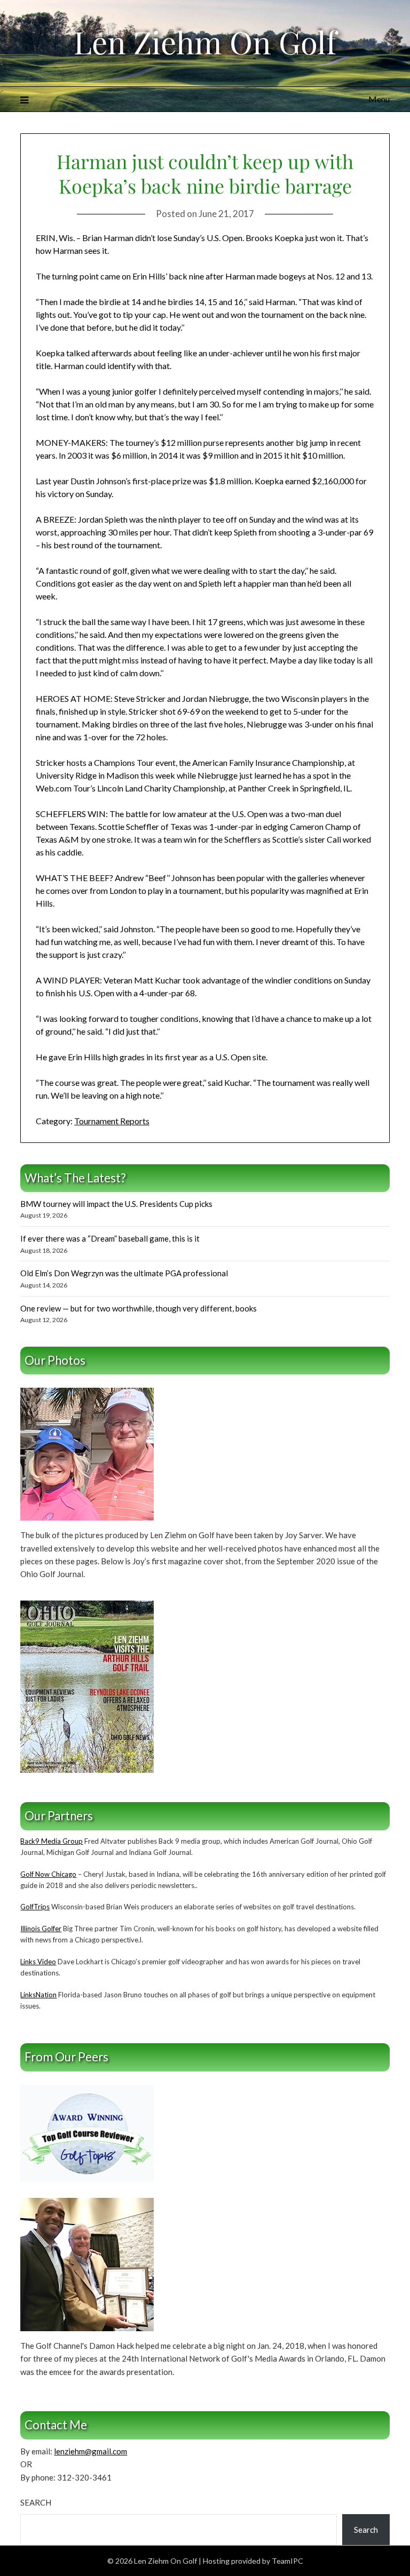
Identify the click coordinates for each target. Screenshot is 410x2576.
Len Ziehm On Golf (205, 42)
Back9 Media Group (52, 1841)
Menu (379, 99)
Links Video (38, 1962)
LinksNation (38, 1995)
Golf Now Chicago (48, 1874)
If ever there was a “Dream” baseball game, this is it (110, 1238)
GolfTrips (35, 1907)
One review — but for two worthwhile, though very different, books (139, 1308)
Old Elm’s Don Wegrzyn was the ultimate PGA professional (124, 1273)
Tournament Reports (112, 1121)
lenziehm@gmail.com (90, 2451)
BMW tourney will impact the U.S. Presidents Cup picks (116, 1204)
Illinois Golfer (41, 1929)
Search (36, 2502)
